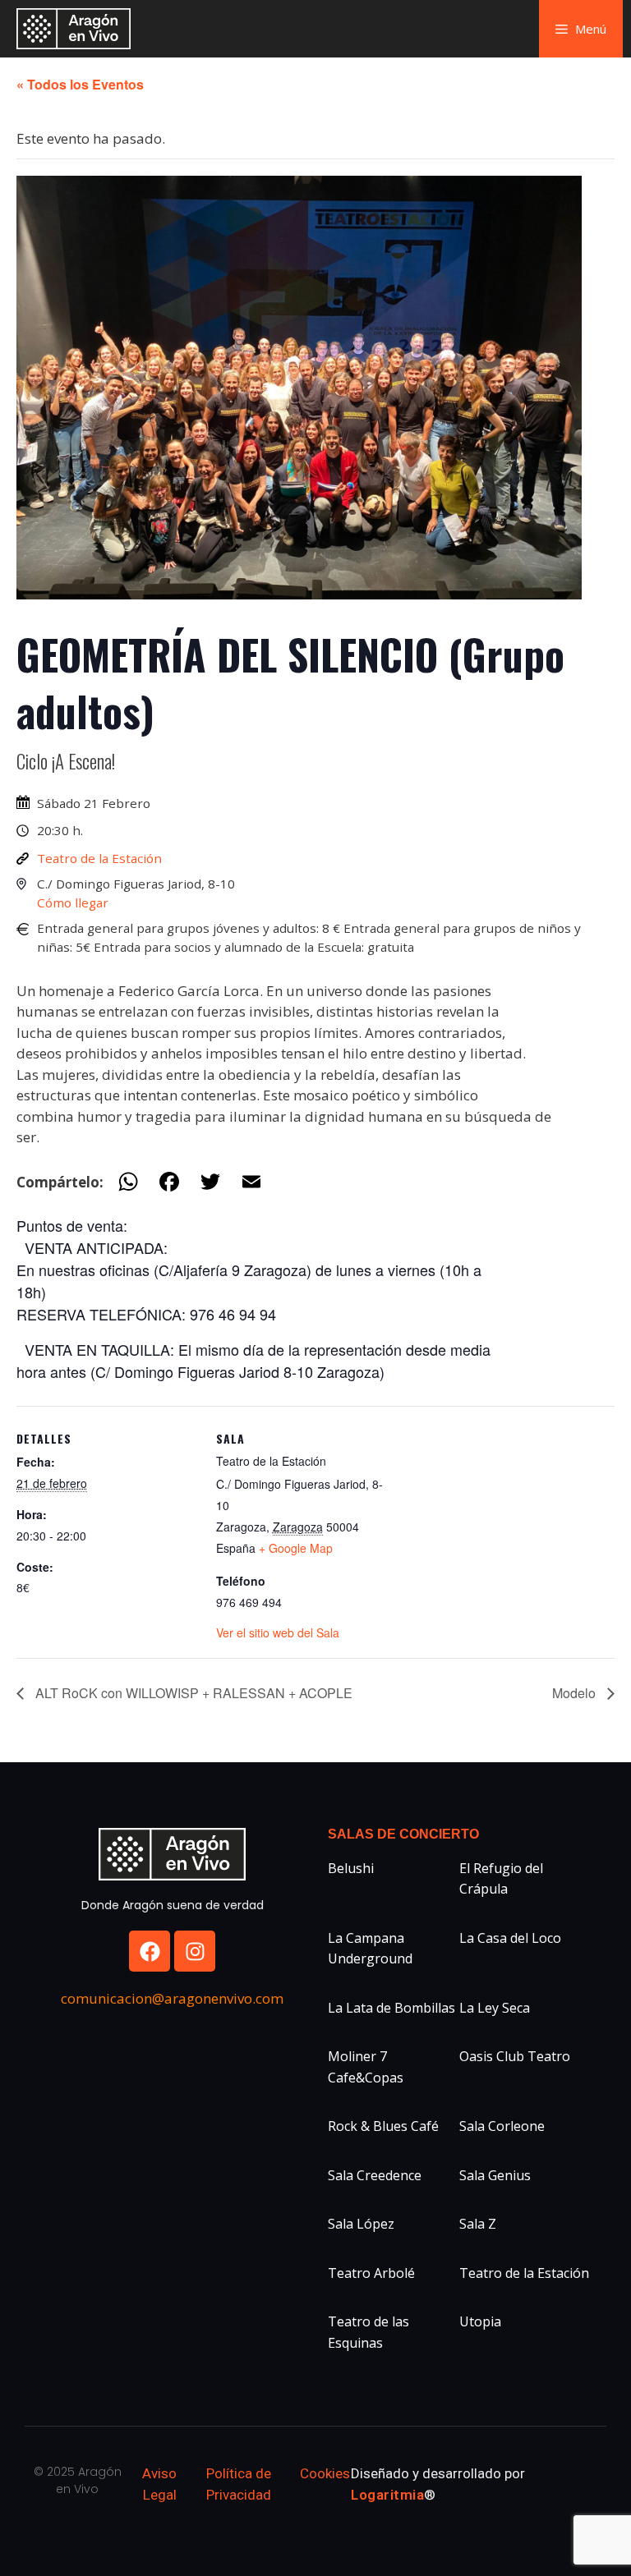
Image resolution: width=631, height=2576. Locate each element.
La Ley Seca (495, 2008)
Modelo (576, 1693)
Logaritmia (387, 2495)
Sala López (361, 2224)
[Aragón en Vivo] (78, 29)
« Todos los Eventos (80, 84)
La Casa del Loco (510, 1938)
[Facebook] (150, 1951)
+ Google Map (296, 1548)
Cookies (325, 2473)
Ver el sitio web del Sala (278, 1632)
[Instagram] (195, 1951)
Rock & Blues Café (383, 2126)
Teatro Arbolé (371, 2273)
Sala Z (478, 2224)
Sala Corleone (502, 2126)
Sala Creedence (375, 2175)
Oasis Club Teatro (515, 2056)
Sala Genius (495, 2175)
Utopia (480, 2321)
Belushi (351, 1868)
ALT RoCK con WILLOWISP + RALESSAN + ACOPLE (192, 1693)
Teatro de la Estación (99, 858)
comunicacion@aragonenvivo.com (172, 1998)
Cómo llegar (73, 902)
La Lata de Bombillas (391, 2008)
